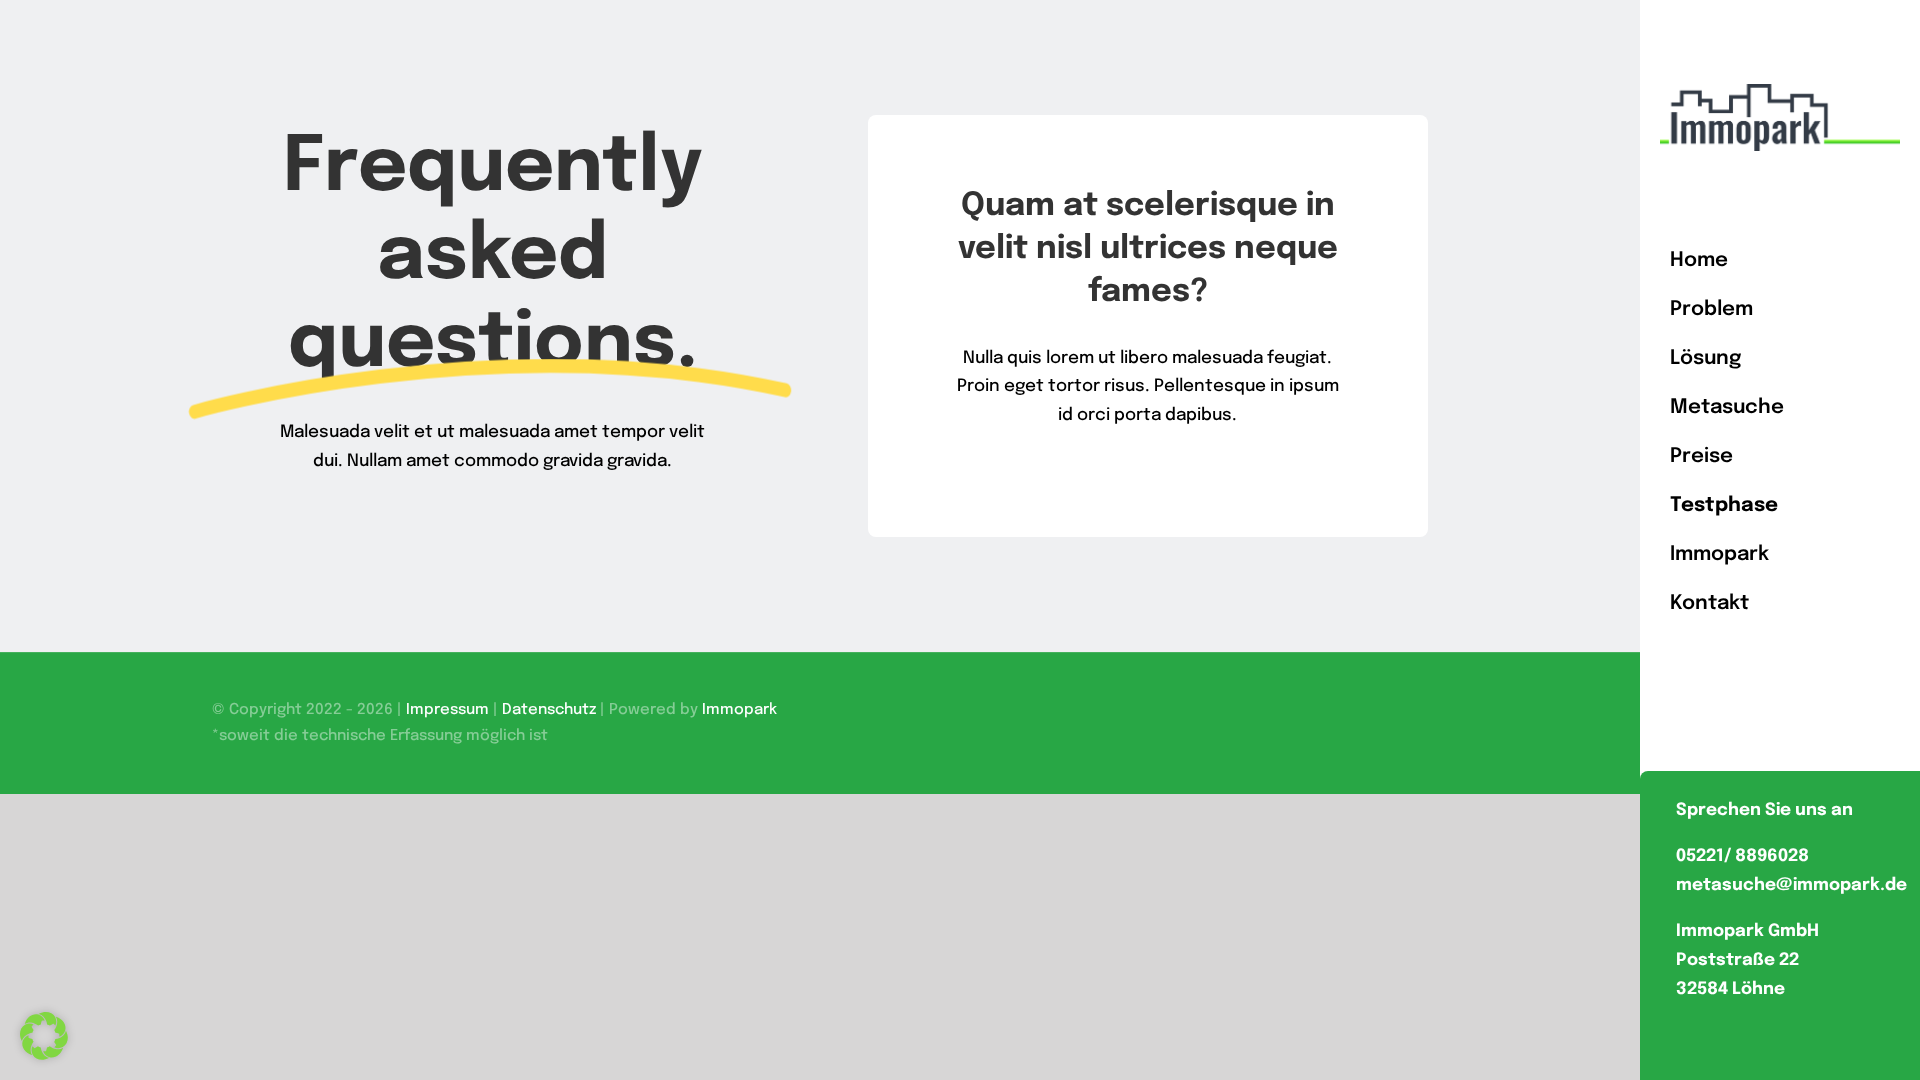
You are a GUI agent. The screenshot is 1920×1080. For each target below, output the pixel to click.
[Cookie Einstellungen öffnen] (44, 1055)
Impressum (447, 710)
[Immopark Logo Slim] (1780, 92)
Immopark (739, 710)
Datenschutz (549, 710)
